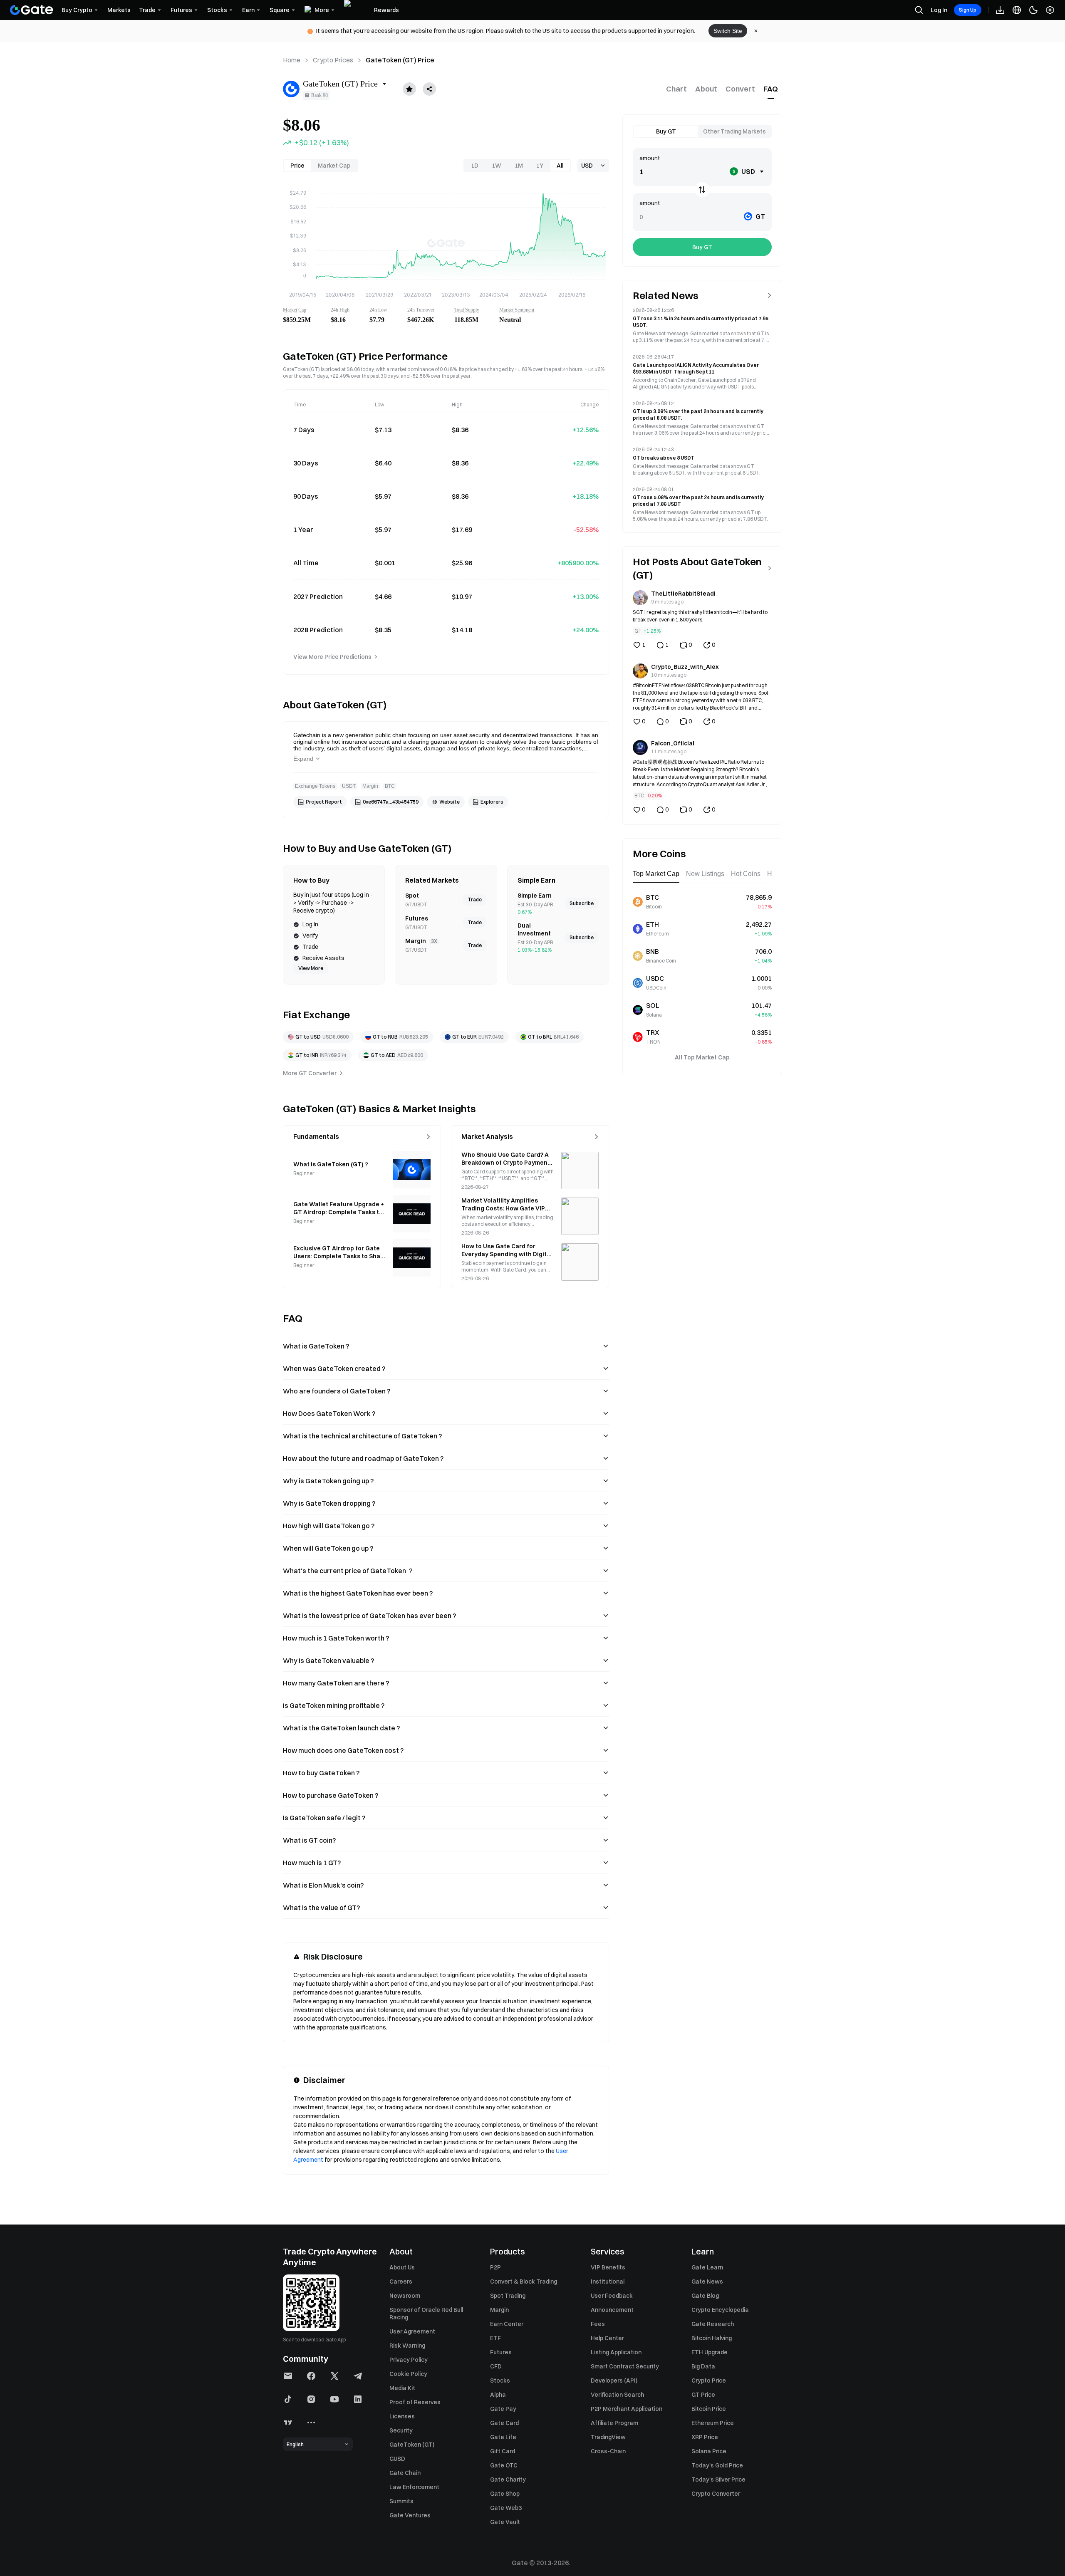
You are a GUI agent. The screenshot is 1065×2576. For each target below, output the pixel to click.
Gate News (707, 2282)
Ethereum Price (713, 2423)
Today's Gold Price (717, 2465)
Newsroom (405, 2296)
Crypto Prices (333, 60)
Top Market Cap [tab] (656, 874)
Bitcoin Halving (712, 2338)
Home (292, 60)
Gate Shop (505, 2494)
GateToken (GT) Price (400, 60)
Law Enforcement (414, 2487)
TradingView (608, 2437)
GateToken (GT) (412, 2445)
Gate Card (504, 2423)
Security (401, 2430)
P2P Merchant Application (627, 2409)
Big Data (703, 2366)
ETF (495, 2338)
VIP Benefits (608, 2267)
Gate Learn (707, 2267)
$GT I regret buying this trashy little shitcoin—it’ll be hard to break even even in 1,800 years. (700, 616)
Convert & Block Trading (524, 2282)
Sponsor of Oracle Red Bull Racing (426, 2314)
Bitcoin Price (709, 2409)
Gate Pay (503, 2409)
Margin (499, 2310)
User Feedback (612, 2296)
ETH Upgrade (710, 2352)
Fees (598, 2324)
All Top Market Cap (702, 1057)
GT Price (703, 2395)
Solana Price (709, 2451)
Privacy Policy (409, 2360)
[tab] (676, 89)
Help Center (607, 2338)
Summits (401, 2501)
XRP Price (705, 2437)
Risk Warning (407, 2346)
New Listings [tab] (705, 874)
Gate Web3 (506, 2508)
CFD (496, 2366)
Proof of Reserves (415, 2402)
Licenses (402, 2416)
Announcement (612, 2310)
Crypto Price (709, 2381)
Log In (939, 10)
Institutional (608, 2282)
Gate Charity (508, 2479)
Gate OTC (504, 2465)
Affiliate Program (614, 2423)
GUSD (397, 2459)
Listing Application (616, 2352)
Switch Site (728, 31)
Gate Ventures (410, 2515)
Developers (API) (614, 2381)
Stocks (500, 2381)
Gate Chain (405, 2473)
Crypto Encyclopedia (720, 2310)
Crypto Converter (716, 2494)
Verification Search (617, 2395)
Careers (401, 2282)
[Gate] (32, 10)
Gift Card (503, 2451)
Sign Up (968, 10)
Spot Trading (508, 2296)
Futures (501, 2352)
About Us (402, 2267)
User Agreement (412, 2331)
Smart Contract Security (625, 2366)
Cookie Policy (408, 2374)
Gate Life (503, 2437)
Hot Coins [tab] (746, 874)
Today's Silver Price (718, 2479)
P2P (495, 2267)
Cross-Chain (608, 2451)
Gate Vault (505, 2522)
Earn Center (507, 2324)
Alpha (498, 2395)
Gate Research (713, 2324)
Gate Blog (705, 2296)
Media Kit (402, 2388)
